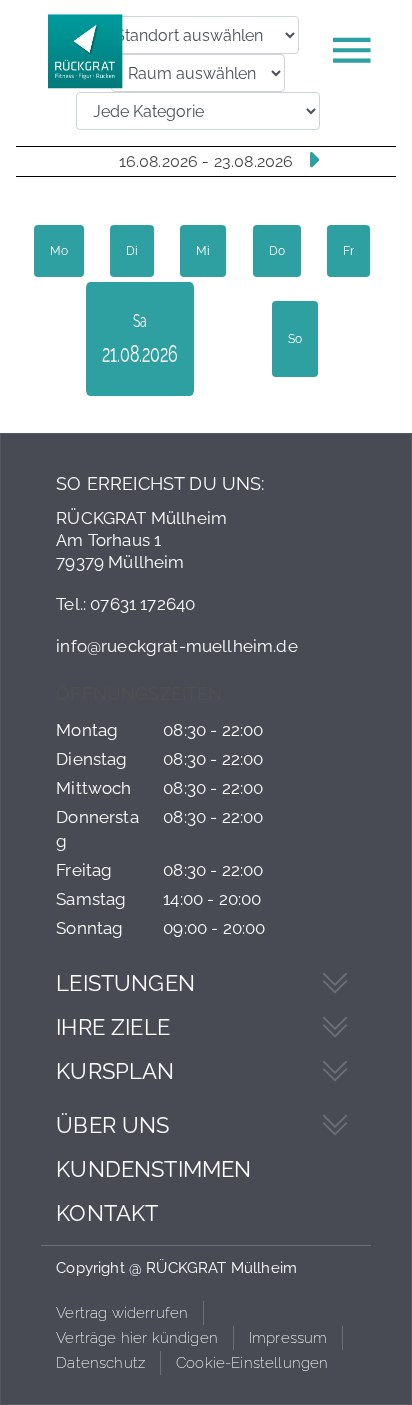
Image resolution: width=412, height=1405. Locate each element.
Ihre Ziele (113, 1027)
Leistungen (125, 983)
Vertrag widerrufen (122, 1313)
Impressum (288, 1338)
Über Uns (112, 1125)
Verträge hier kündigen (137, 1338)
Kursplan (115, 1071)
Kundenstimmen (153, 1169)
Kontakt (107, 1213)
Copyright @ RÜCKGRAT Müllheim (176, 1268)
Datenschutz (100, 1363)
